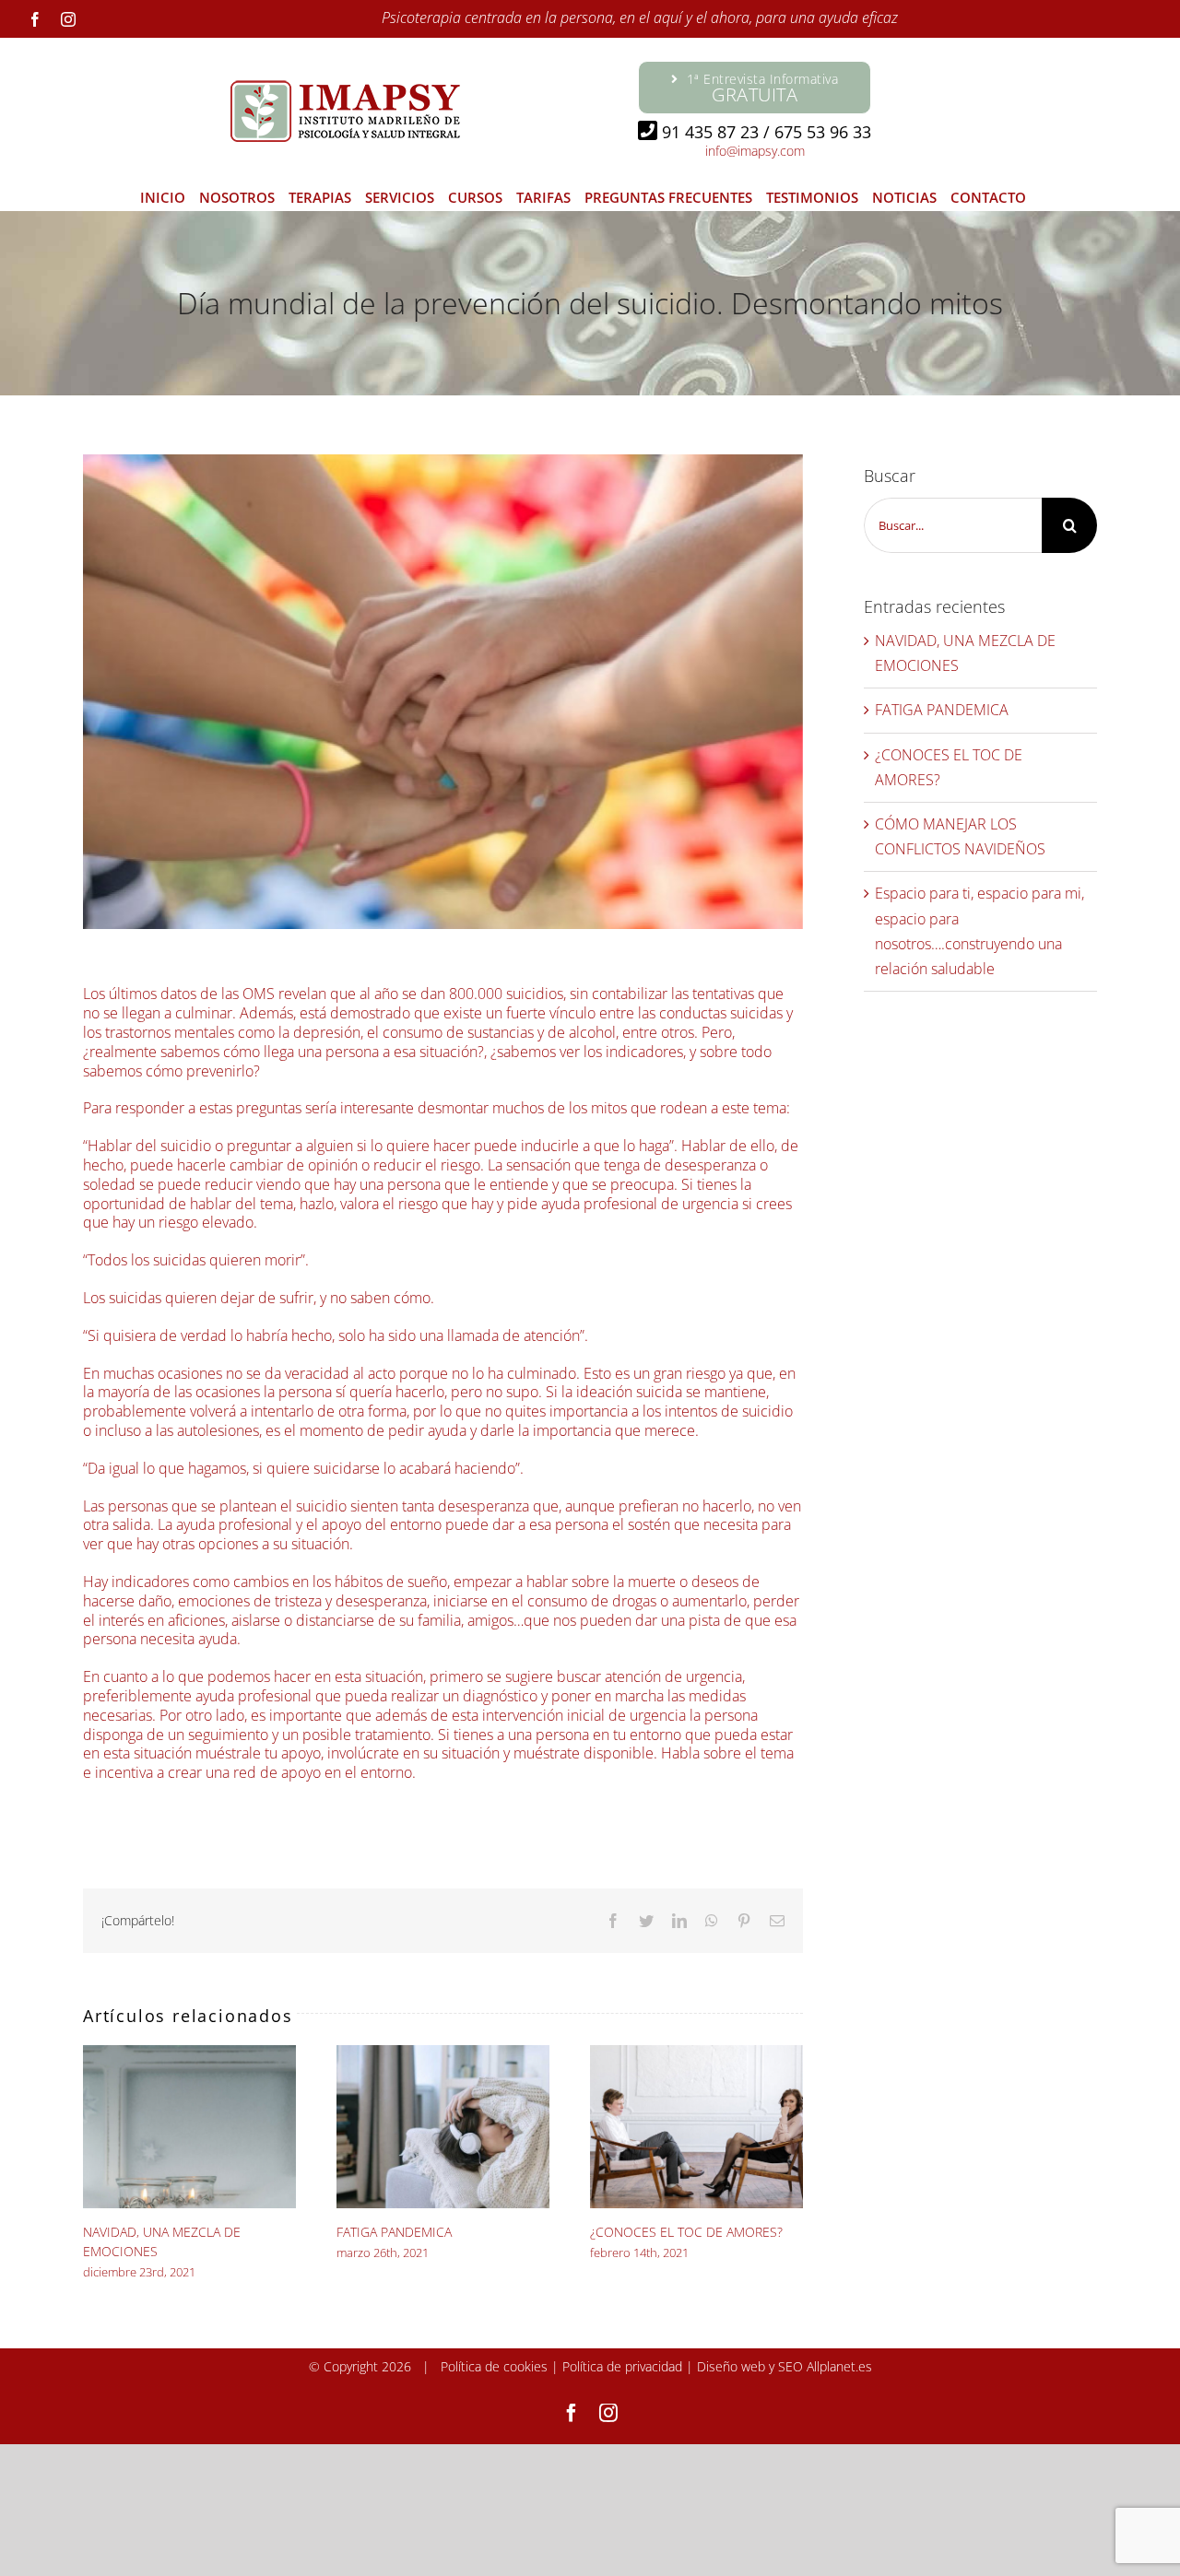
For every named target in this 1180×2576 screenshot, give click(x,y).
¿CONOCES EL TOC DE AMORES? (697, 2127)
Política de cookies (494, 2366)
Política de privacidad (622, 2366)
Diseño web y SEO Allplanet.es (785, 2366)
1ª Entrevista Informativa (763, 88)
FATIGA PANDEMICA (443, 2127)
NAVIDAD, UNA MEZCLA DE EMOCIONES (190, 2127)
